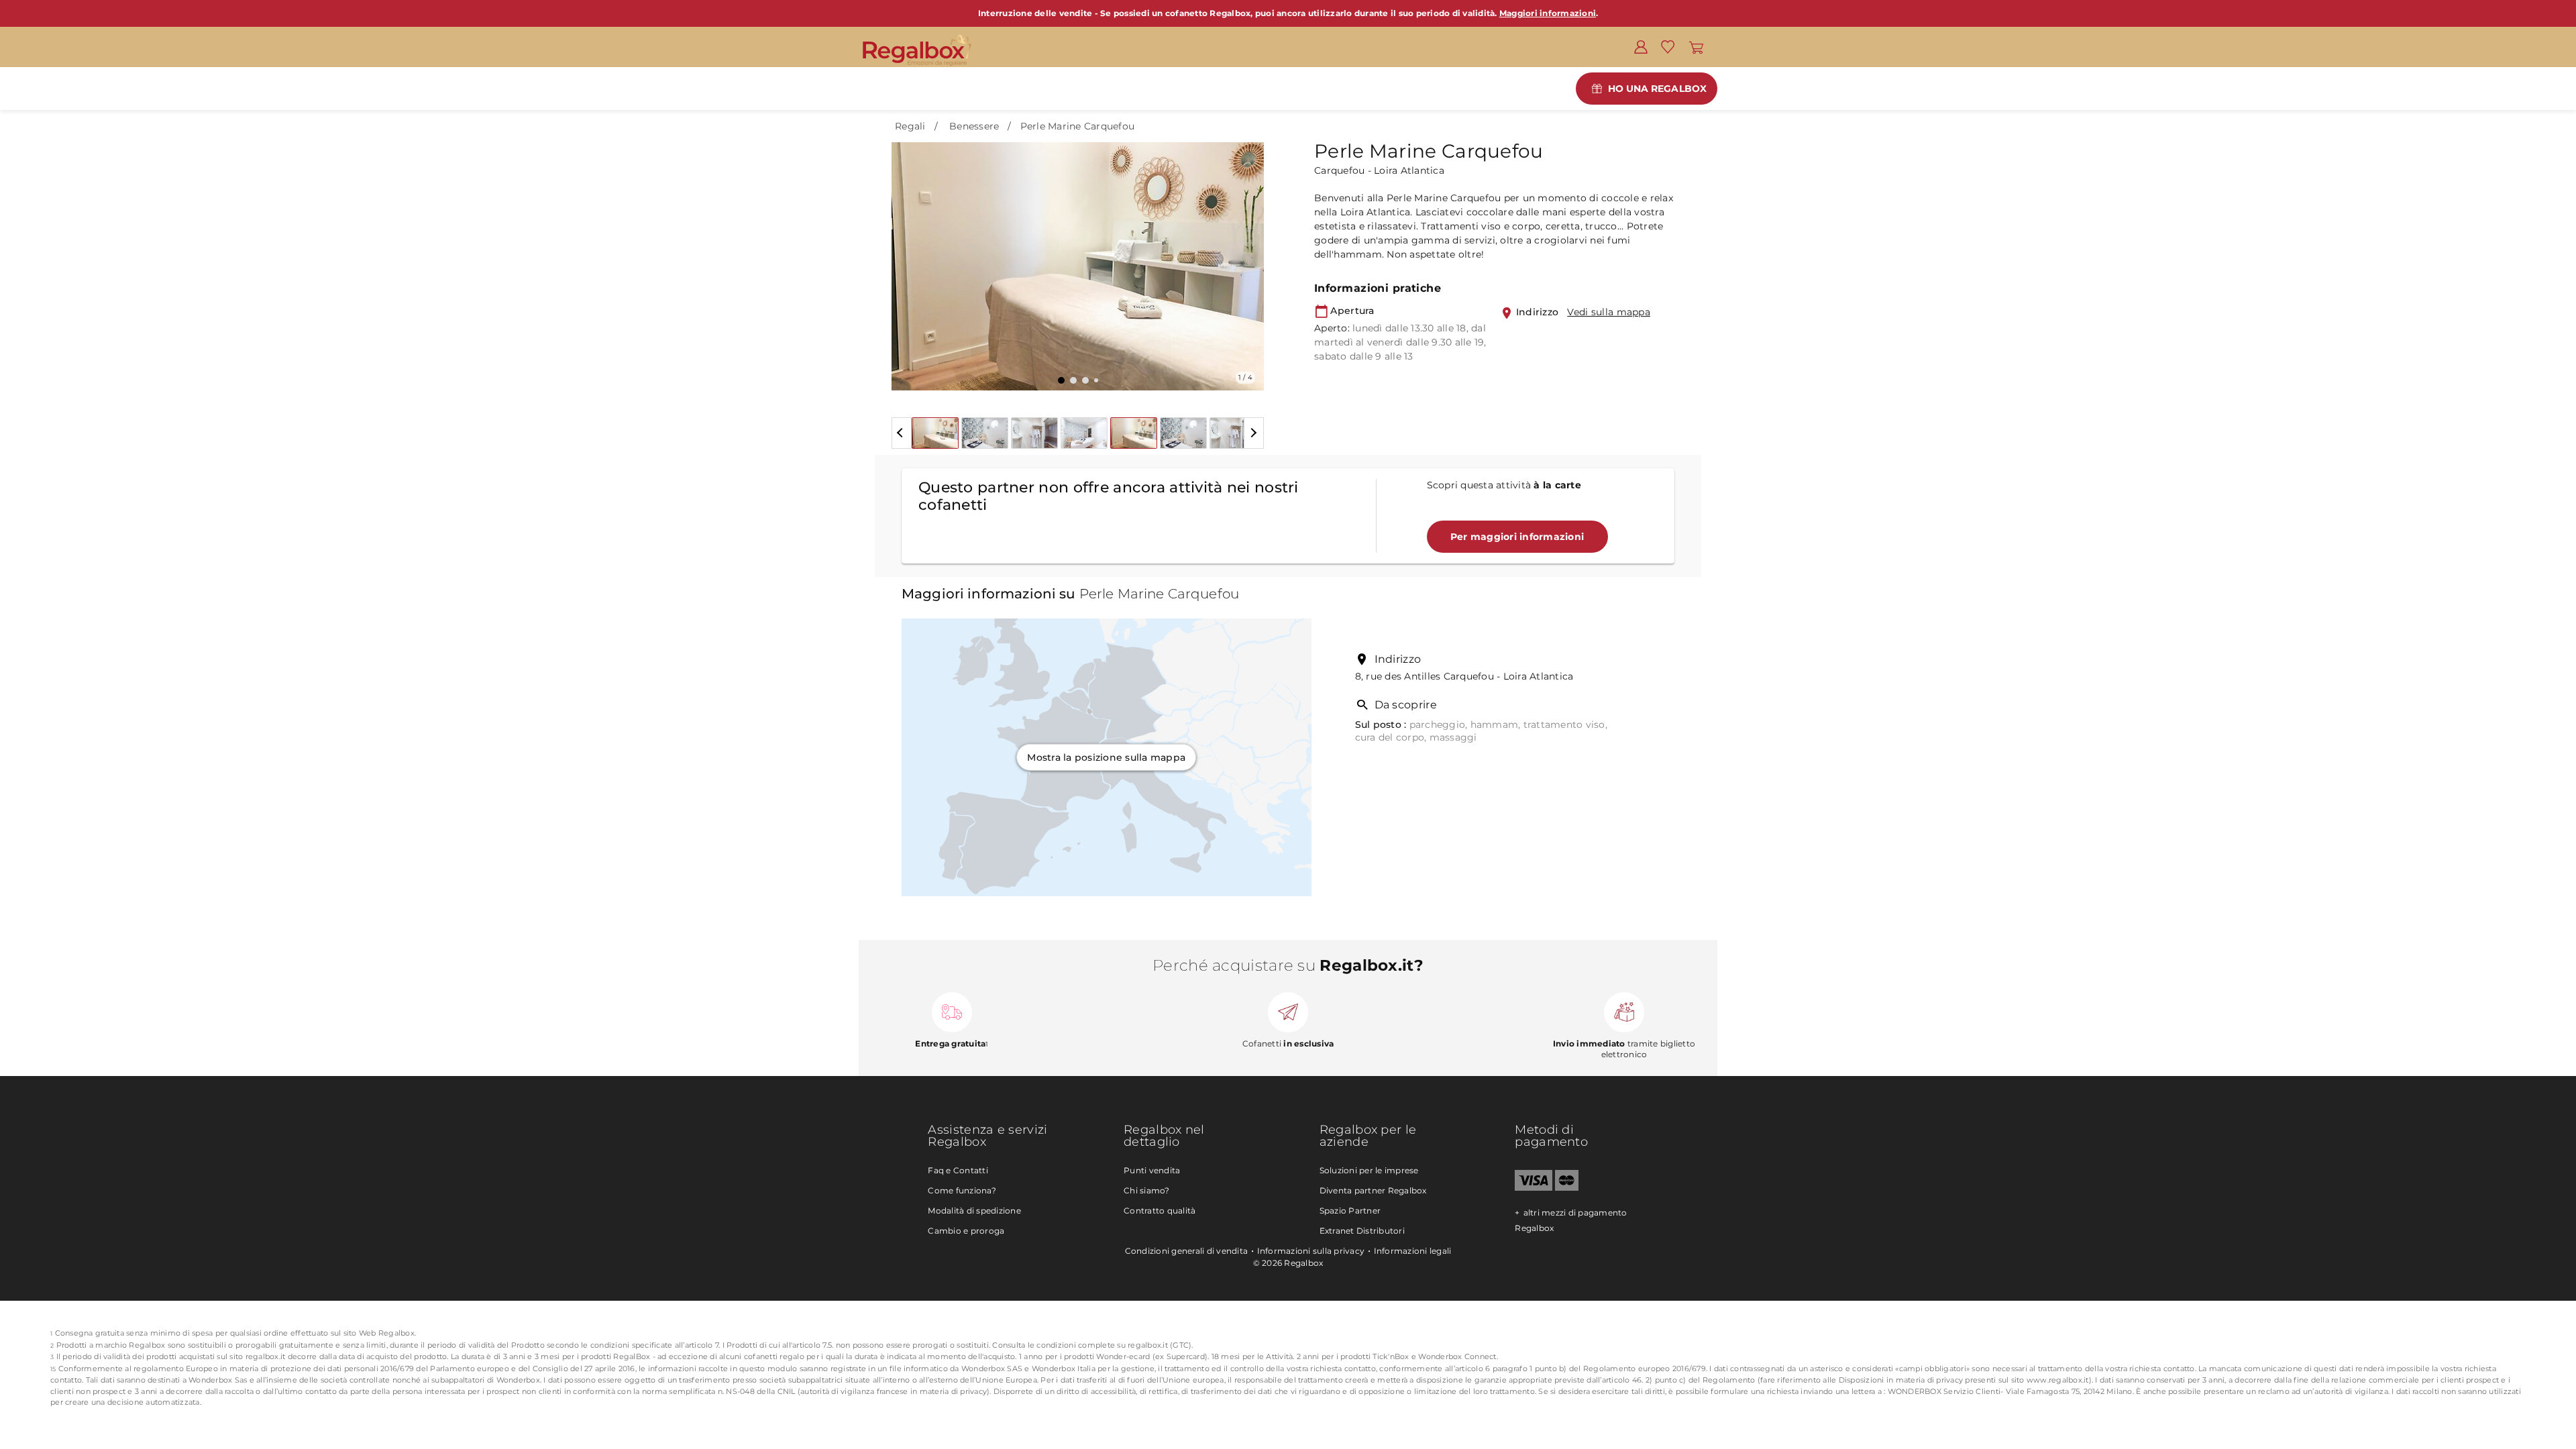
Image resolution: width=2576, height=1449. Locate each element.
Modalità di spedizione (974, 1211)
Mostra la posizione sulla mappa (1106, 757)
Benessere (974, 126)
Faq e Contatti (958, 1170)
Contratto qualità (1160, 1211)
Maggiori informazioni (1548, 13)
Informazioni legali (1413, 1251)
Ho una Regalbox (1658, 89)
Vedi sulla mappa (1609, 312)
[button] (910, 256)
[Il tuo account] (1641, 46)
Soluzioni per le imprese (1369, 1170)
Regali (910, 126)
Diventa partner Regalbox (1373, 1190)
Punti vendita (1152, 1170)
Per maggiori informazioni (1517, 537)
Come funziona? (962, 1190)
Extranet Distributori (1362, 1231)
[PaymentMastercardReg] (1567, 1188)
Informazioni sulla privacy (1311, 1251)
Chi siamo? (1147, 1190)
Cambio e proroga (966, 1231)
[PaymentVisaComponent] (1533, 1188)
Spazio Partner (1350, 1211)
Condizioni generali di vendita (1187, 1251)
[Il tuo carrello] (1696, 46)
